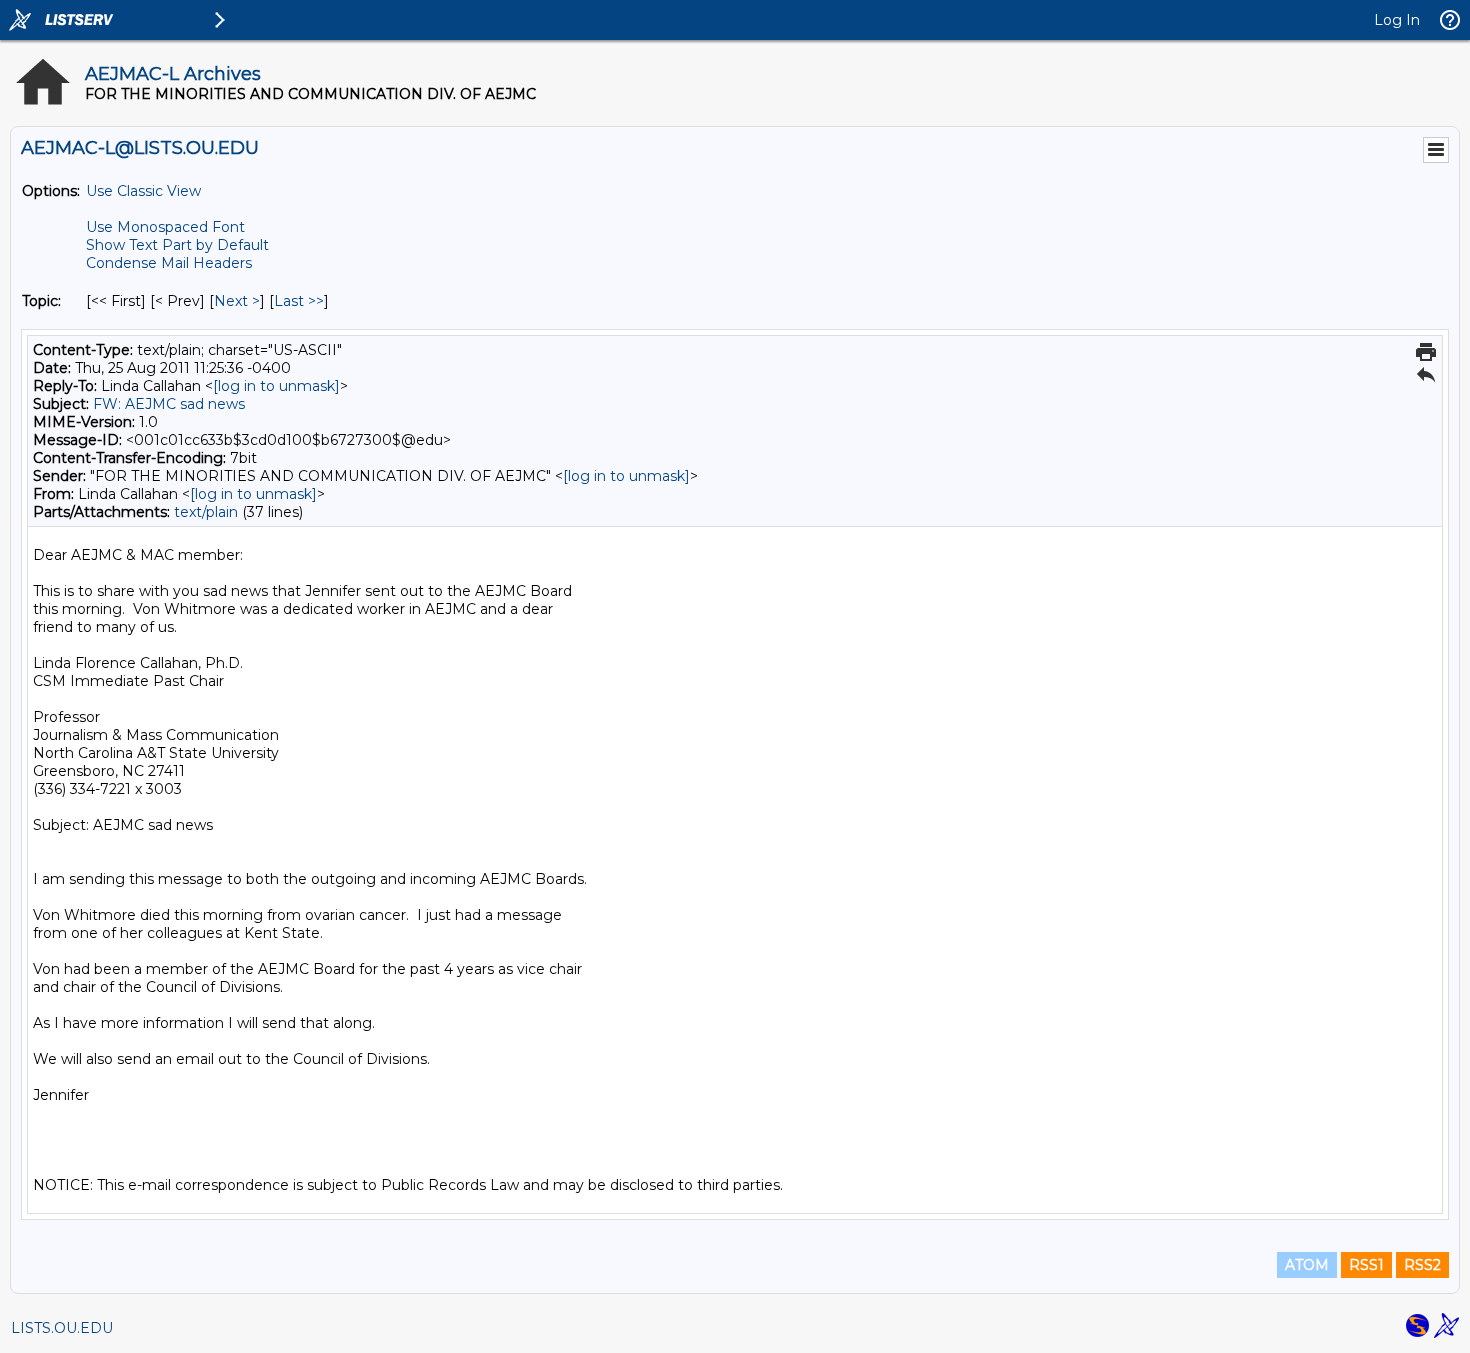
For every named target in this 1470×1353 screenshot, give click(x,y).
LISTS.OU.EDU (62, 1328)
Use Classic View (143, 191)
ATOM (1307, 1265)
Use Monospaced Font (165, 227)
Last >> (299, 301)
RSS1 (1366, 1265)
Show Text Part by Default (177, 245)
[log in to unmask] (276, 386)
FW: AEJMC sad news (169, 404)
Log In (1397, 20)
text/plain (206, 512)
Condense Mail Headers (169, 263)
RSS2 (1422, 1265)
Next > (237, 301)
